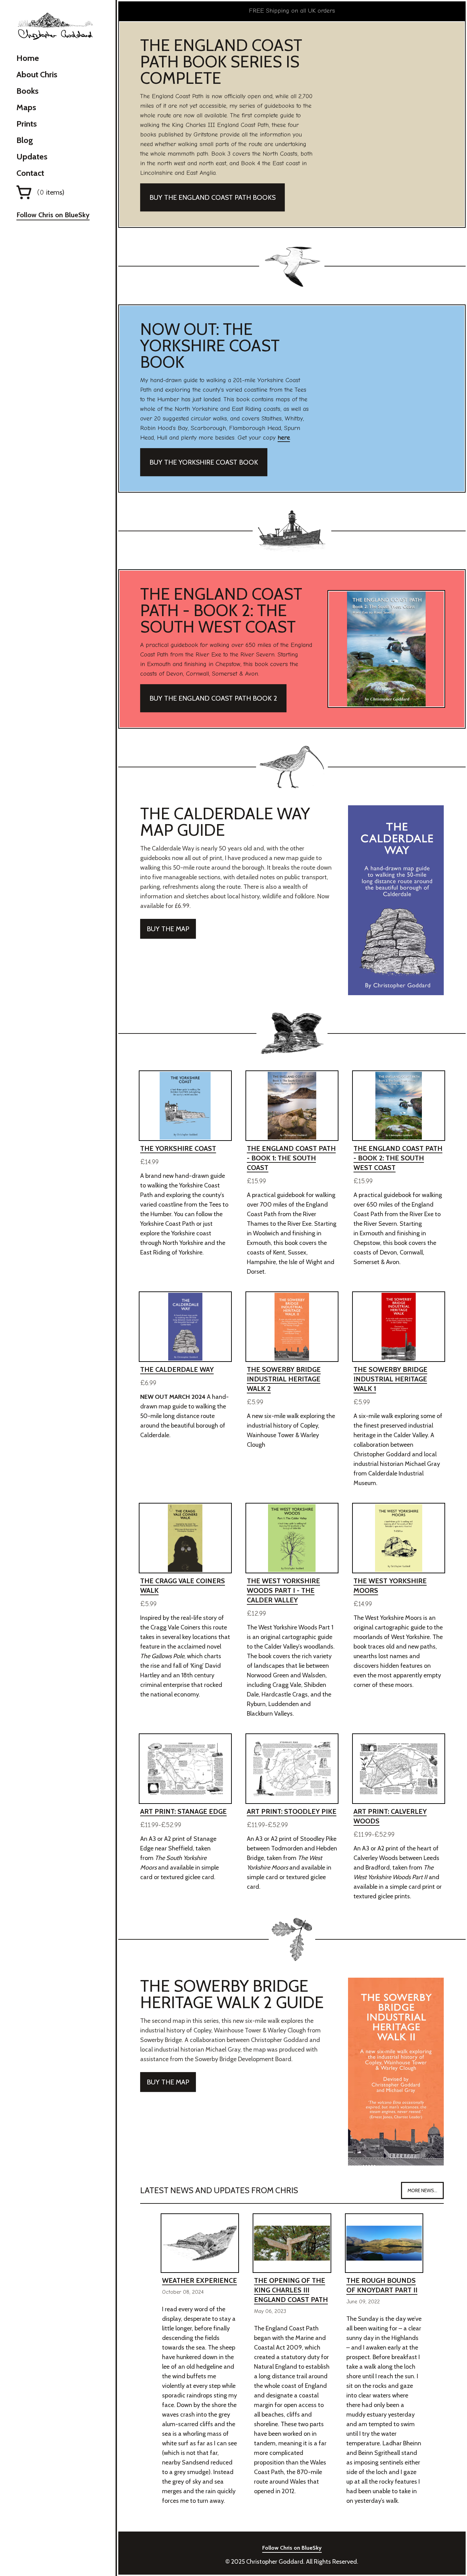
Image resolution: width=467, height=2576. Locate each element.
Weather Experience (199, 2280)
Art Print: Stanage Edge (183, 1811)
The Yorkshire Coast (178, 1148)
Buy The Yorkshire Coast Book (204, 462)
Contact (30, 173)
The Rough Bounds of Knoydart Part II (382, 2285)
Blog (25, 140)
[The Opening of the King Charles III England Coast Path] (292, 2243)
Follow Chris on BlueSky (53, 215)
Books (28, 91)
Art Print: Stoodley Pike (292, 1811)
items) (51, 192)
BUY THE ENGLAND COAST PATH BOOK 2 (213, 698)
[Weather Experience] (200, 2243)
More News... (422, 2190)
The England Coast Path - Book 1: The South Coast (291, 1158)
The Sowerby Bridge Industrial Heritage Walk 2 (284, 1379)
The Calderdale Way (177, 1369)
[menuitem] (53, 58)
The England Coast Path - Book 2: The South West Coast (398, 1158)
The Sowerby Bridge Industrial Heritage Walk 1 (390, 1379)
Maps (26, 107)
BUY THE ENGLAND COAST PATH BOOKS (212, 197)
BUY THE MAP (168, 929)
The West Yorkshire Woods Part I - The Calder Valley (283, 1590)
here (284, 438)
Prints (27, 124)
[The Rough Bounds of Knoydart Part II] (384, 2243)
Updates (32, 157)
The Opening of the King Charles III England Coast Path (291, 2290)
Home (28, 58)
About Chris (37, 74)
